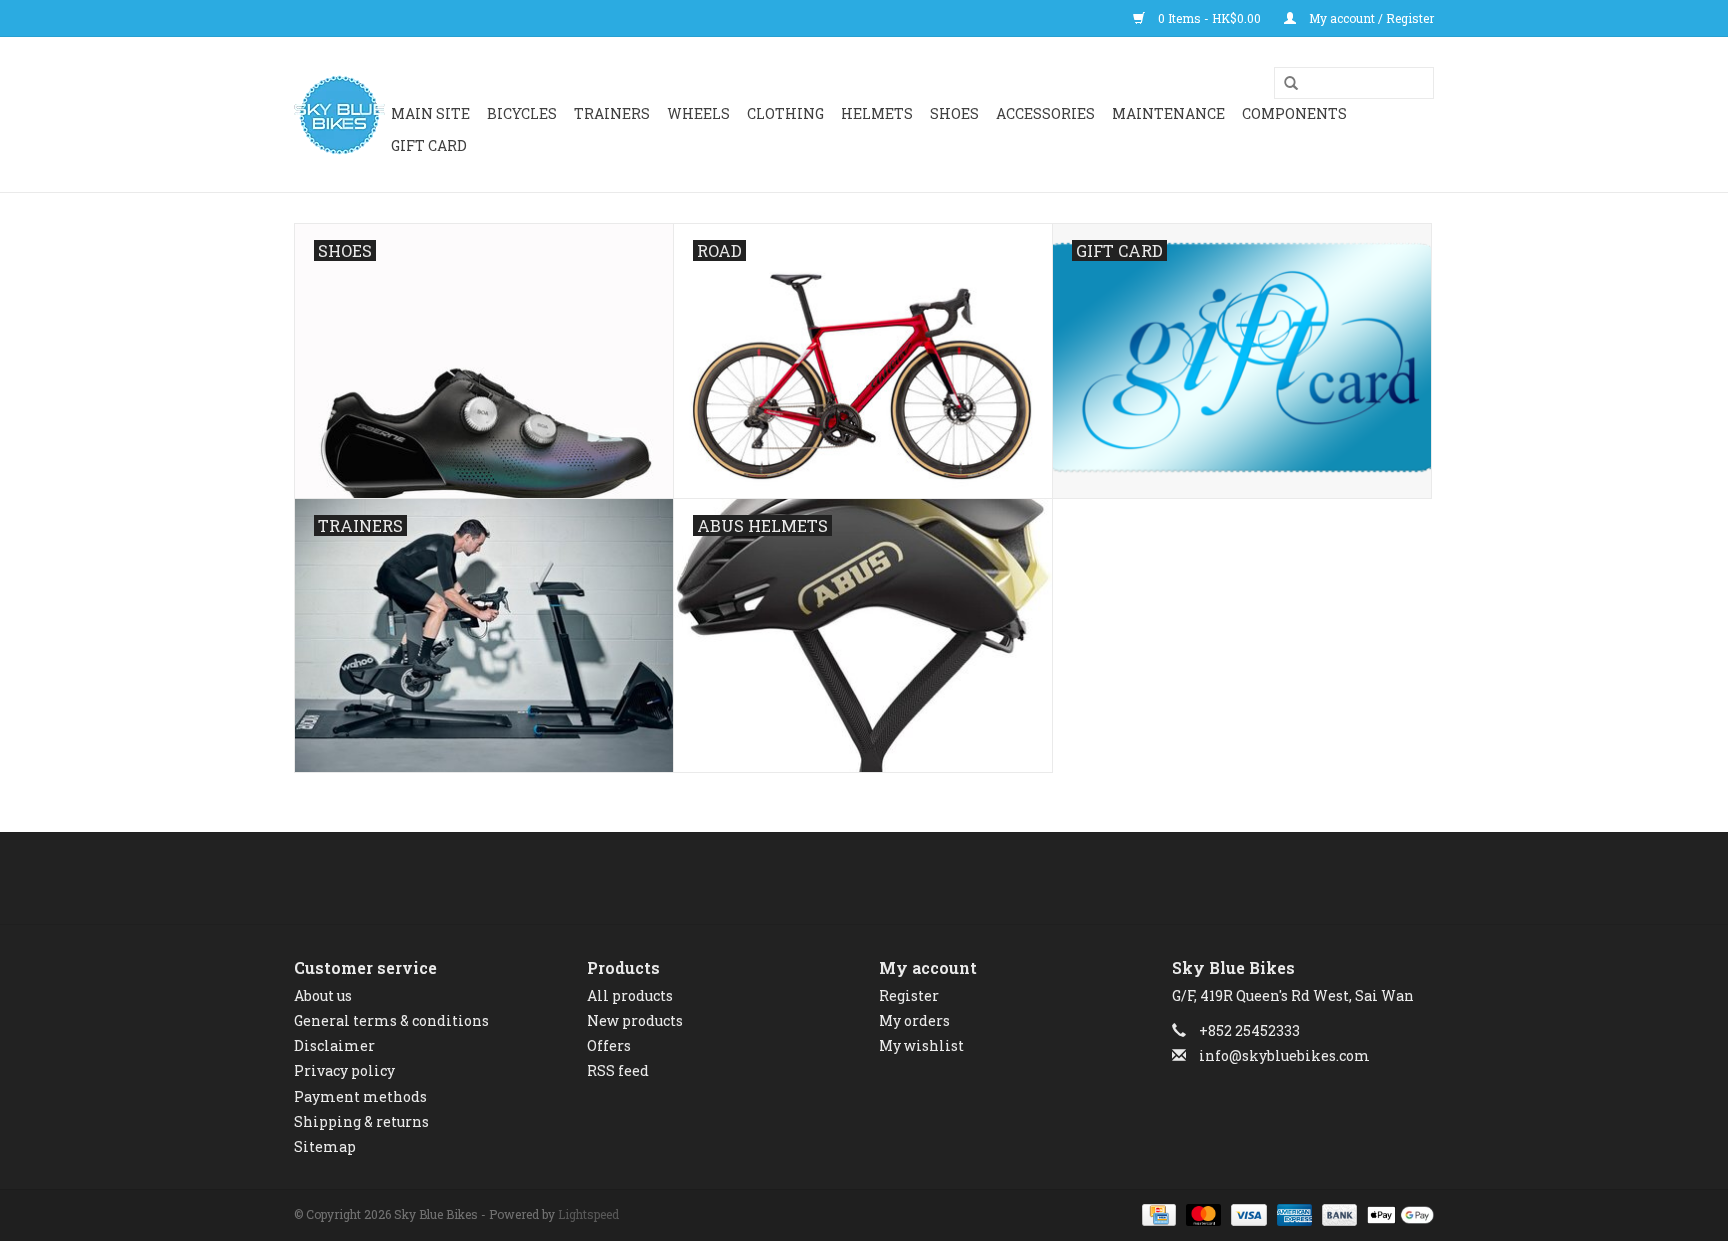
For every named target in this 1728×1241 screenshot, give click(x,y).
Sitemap (325, 1146)
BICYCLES (522, 113)
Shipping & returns (361, 1121)
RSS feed (618, 1070)
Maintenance (1168, 113)
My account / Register (1370, 18)
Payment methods (360, 1096)
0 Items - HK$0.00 (1209, 18)
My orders (914, 1020)
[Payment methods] (1157, 1213)
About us (323, 995)
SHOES (954, 113)
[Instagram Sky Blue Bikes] (882, 878)
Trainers (612, 113)
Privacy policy (344, 1070)
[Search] (1284, 84)
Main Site (430, 113)
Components (1294, 113)
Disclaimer (334, 1045)
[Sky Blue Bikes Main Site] (339, 115)
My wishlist (921, 1045)
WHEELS (698, 113)
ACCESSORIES (1045, 113)
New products (635, 1020)
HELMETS (877, 113)
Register (909, 995)
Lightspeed (588, 1214)
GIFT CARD (429, 145)
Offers (609, 1045)
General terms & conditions (391, 1020)
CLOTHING (785, 113)
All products (630, 995)
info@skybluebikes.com (1284, 1055)
